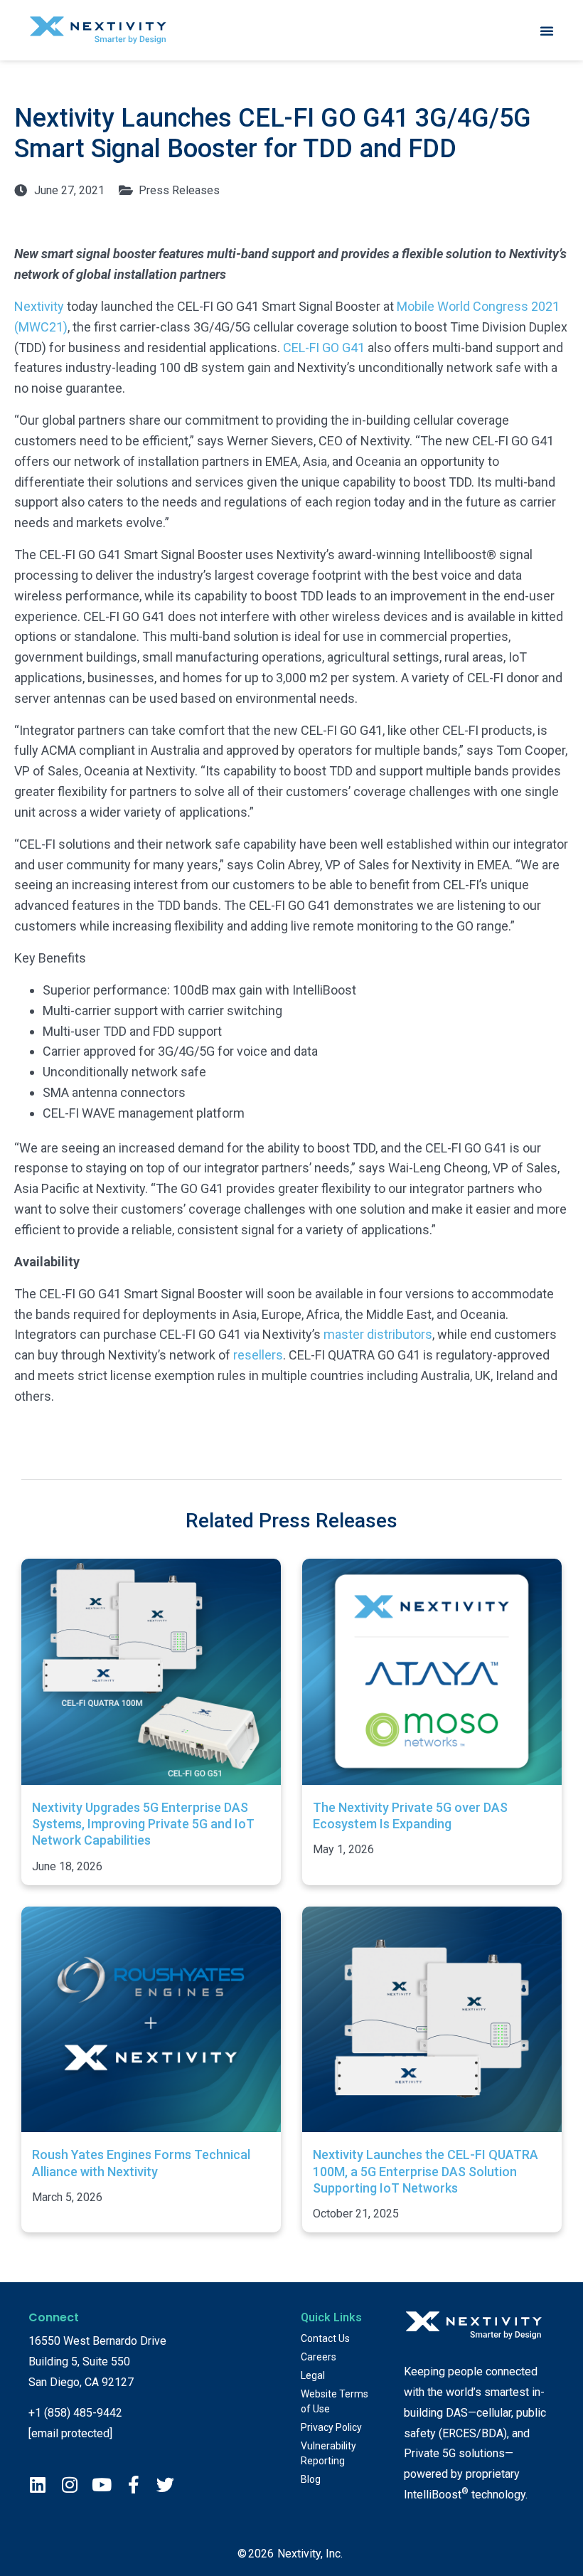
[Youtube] (101, 2485)
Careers (319, 2357)
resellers (258, 1355)
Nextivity (39, 306)
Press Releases (179, 190)
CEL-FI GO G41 (324, 348)
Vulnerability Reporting (328, 2453)
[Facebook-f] (133, 2485)
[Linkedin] (37, 2485)
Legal (313, 2375)
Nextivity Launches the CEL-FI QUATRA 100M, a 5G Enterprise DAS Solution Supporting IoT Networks (426, 2171)
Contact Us (325, 2338)
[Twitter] (165, 2485)
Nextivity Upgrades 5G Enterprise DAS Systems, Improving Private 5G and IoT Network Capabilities (143, 1824)
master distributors (378, 1334)
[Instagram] (69, 2485)
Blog (311, 2479)
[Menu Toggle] (547, 31)
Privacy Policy (331, 2427)
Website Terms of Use (335, 2401)
